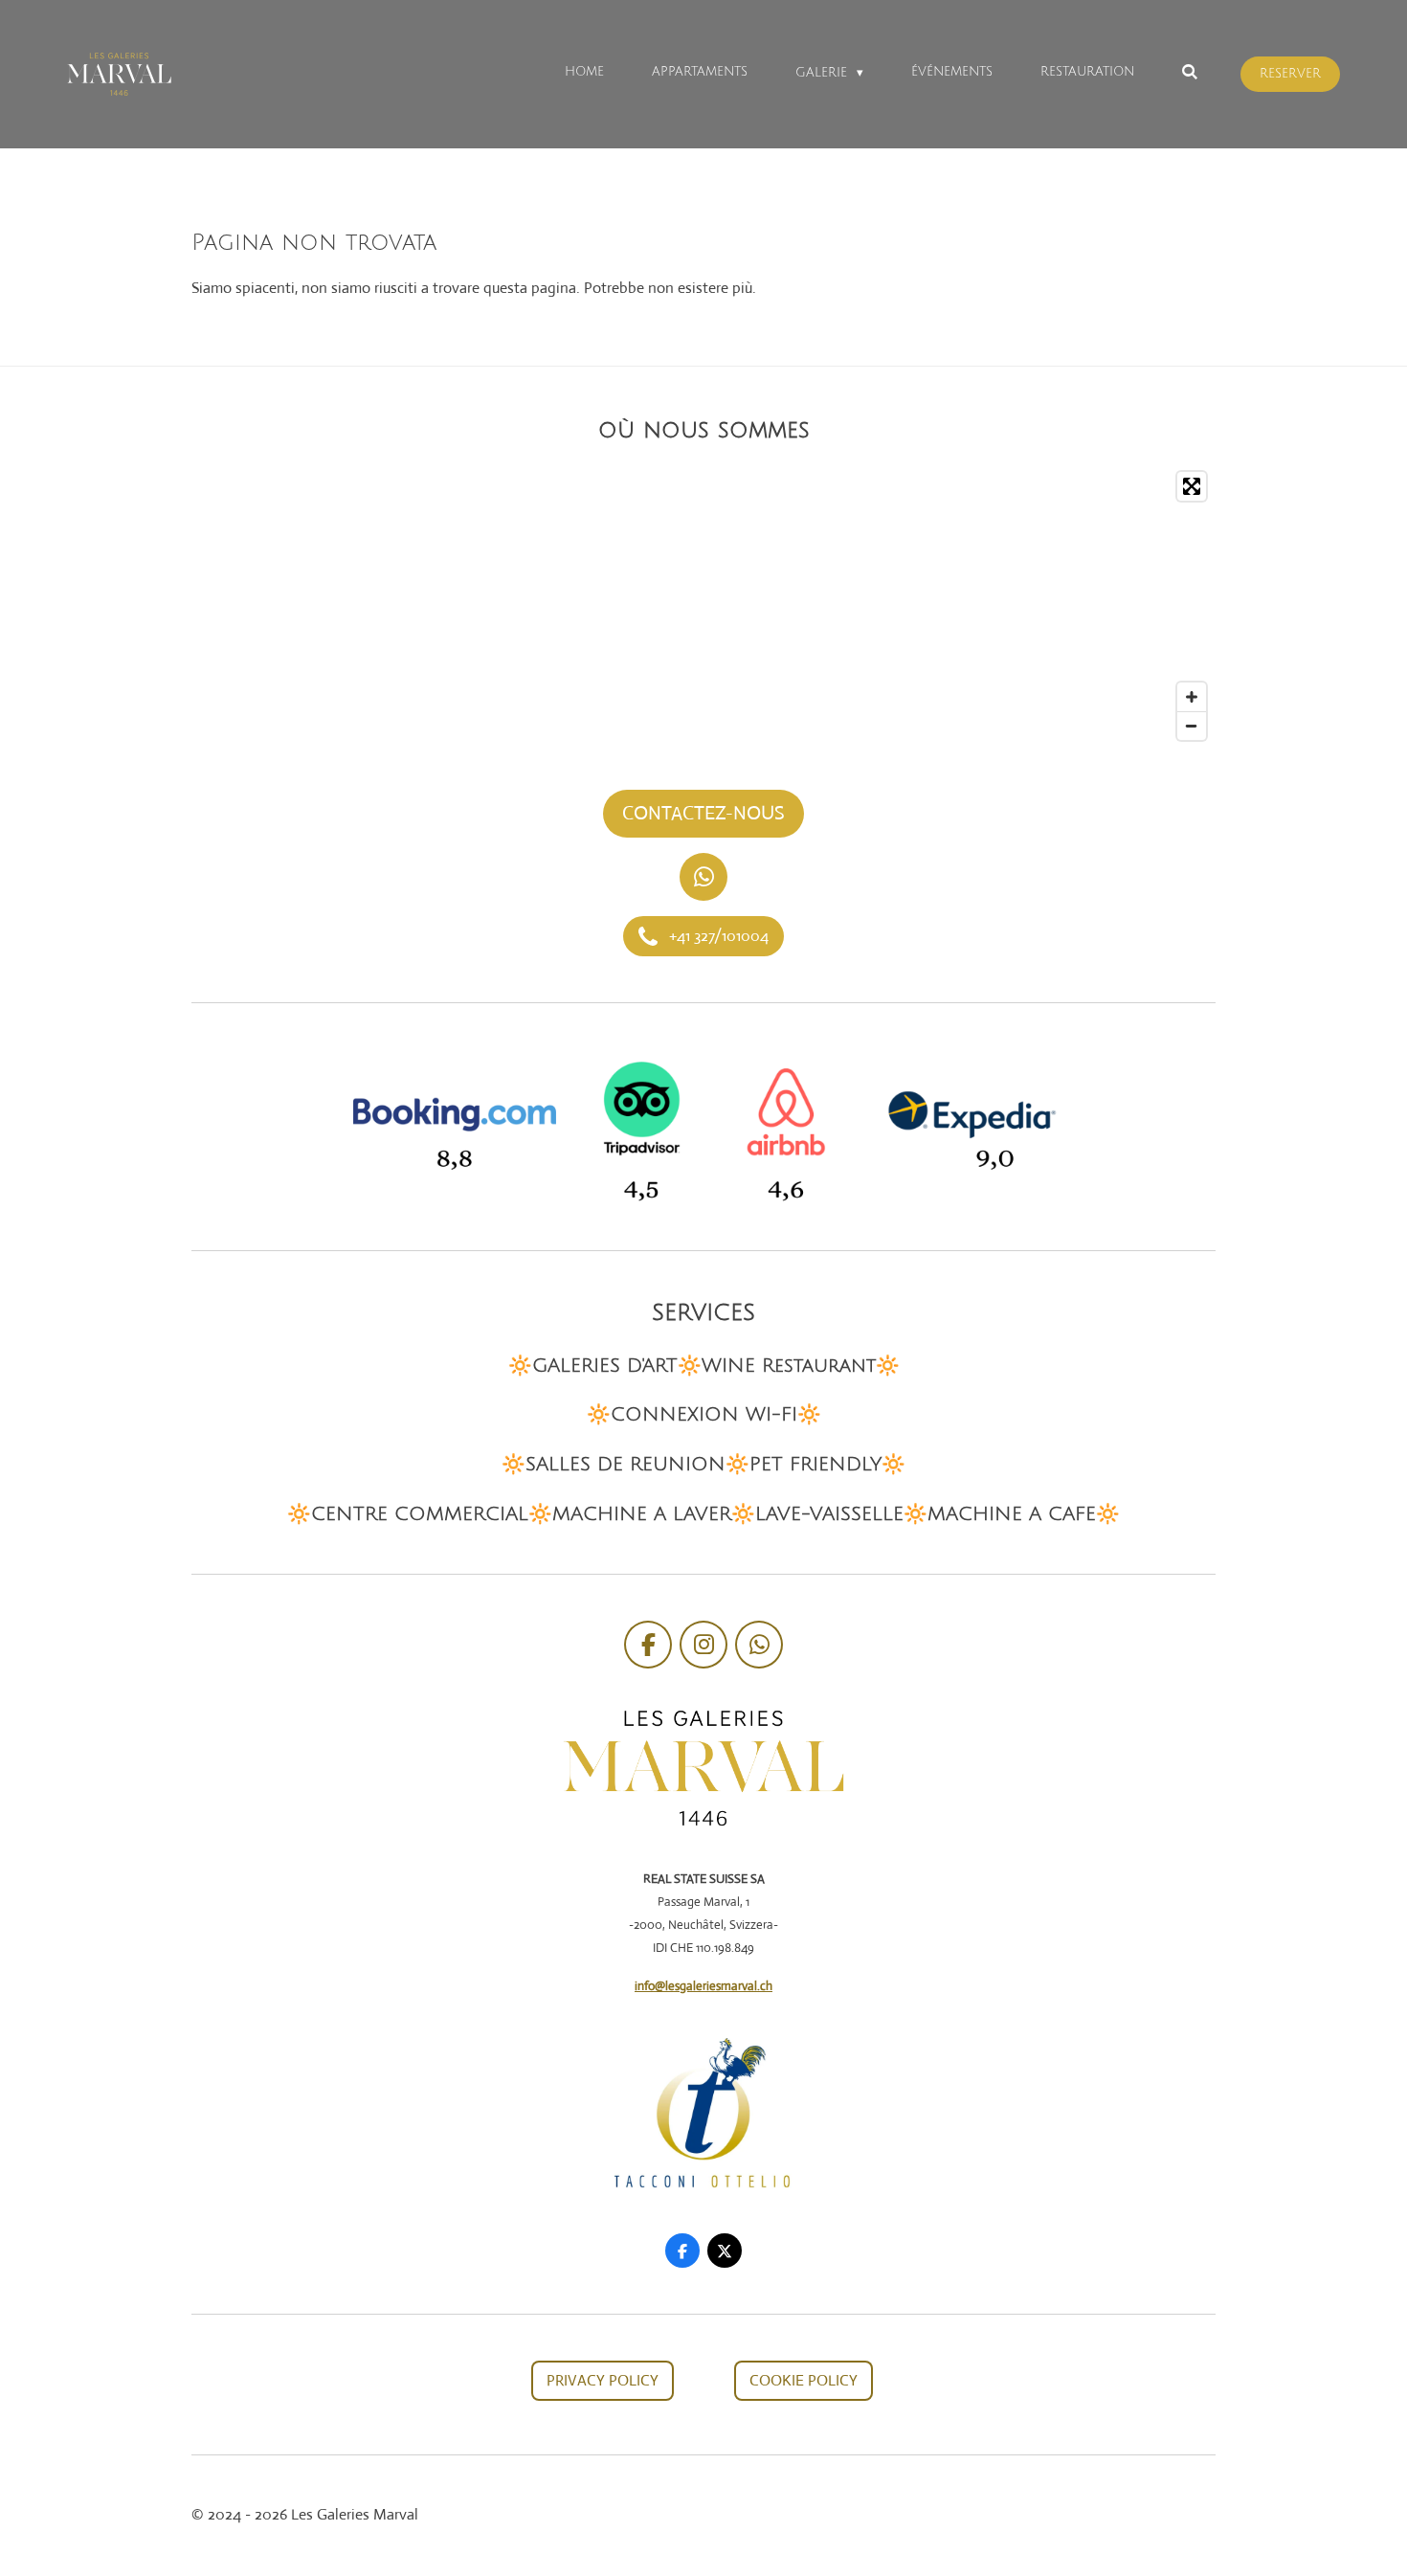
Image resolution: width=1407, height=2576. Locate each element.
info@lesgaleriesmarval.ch (703, 1986)
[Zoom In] (1192, 697)
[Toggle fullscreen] (1192, 486)
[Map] (703, 606)
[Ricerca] (1191, 73)
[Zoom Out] (1192, 726)
